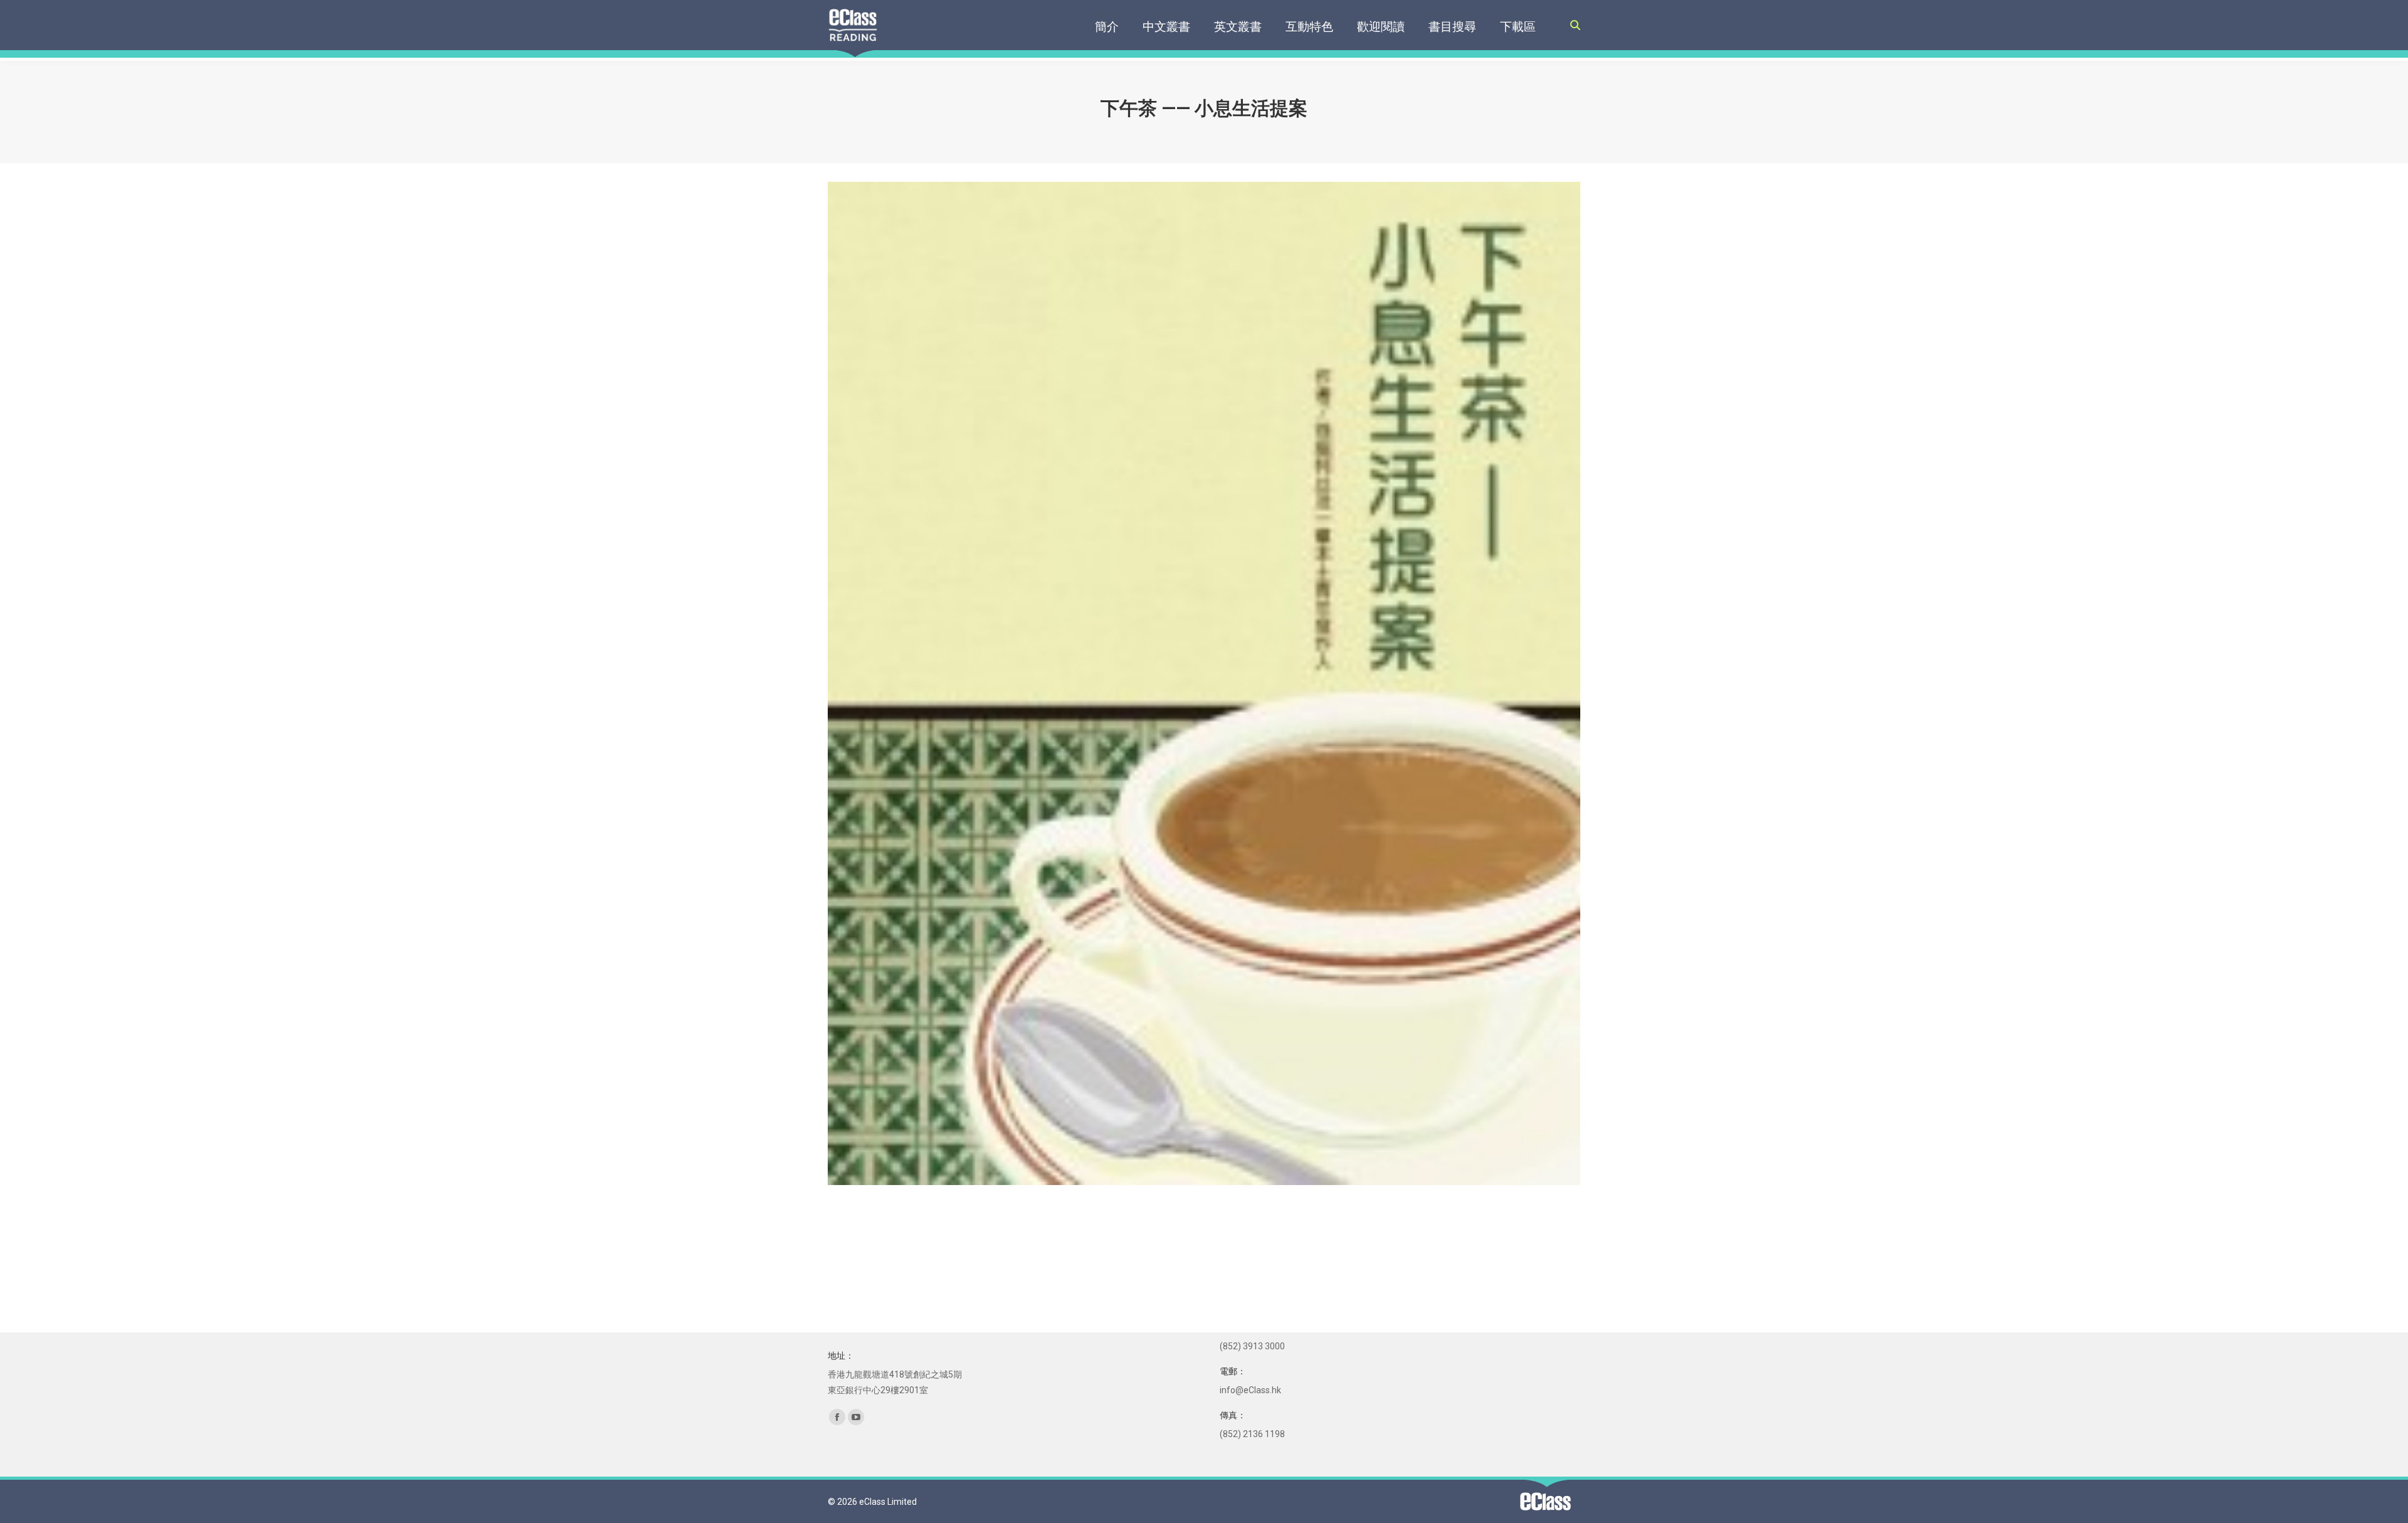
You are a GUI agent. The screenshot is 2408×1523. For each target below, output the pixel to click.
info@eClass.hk (1250, 1390)
